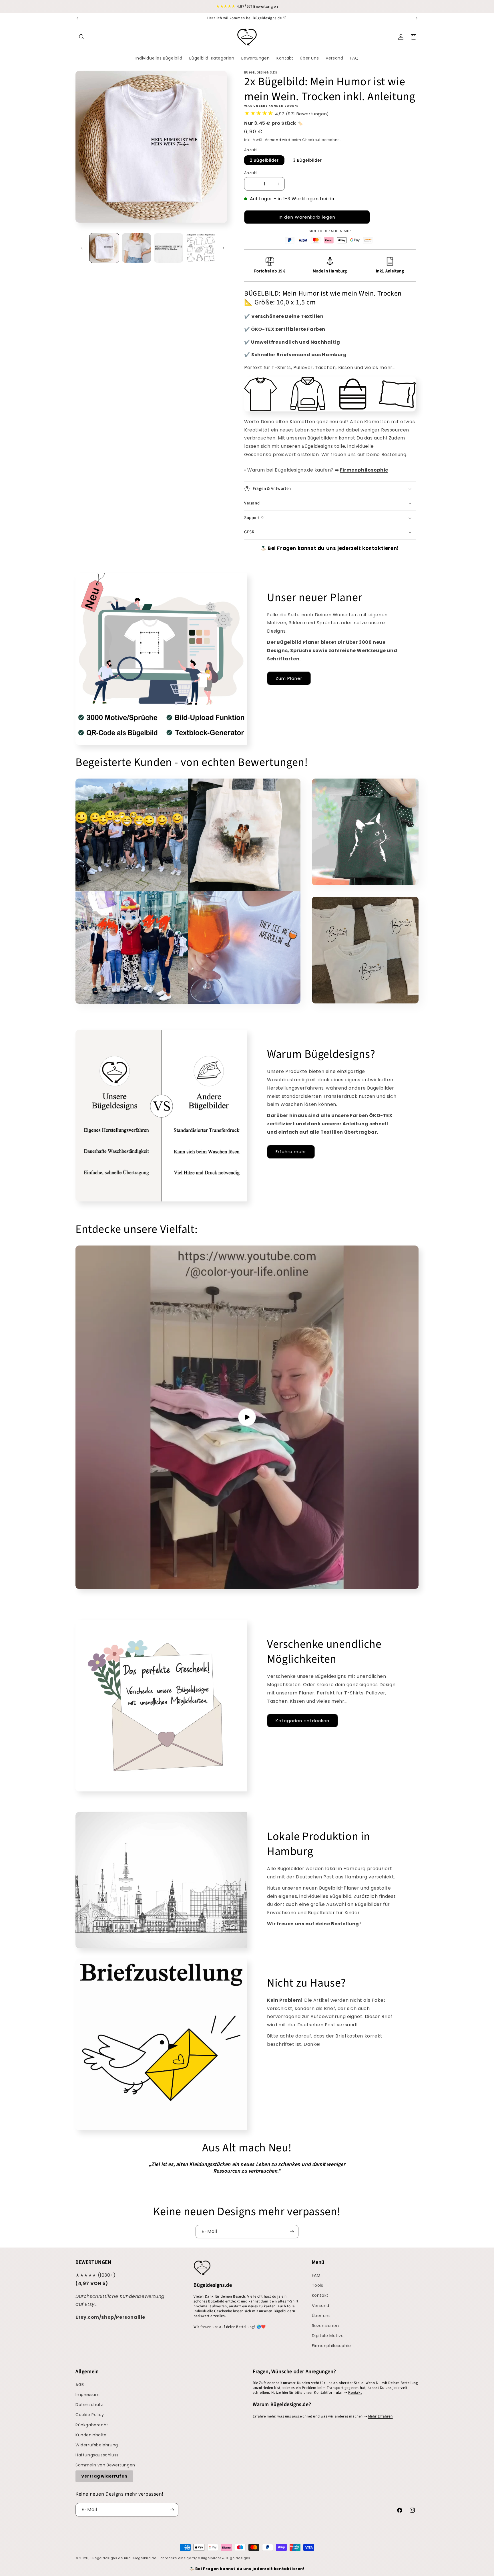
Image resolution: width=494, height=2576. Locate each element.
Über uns (321, 2316)
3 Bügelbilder (307, 160)
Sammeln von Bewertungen (105, 2465)
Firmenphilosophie (331, 2346)
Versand (273, 140)
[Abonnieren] (292, 2232)
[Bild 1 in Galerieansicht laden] (104, 248)
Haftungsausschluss (97, 2455)
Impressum (87, 2395)
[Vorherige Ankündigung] (77, 18)
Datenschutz (89, 2405)
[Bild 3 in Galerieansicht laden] (169, 248)
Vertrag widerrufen (104, 2476)
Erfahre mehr (291, 1152)
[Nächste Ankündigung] (417, 18)
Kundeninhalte (91, 2435)
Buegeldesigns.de (107, 2558)
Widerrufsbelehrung (97, 2445)
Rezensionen (325, 2326)
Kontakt (320, 2295)
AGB (80, 2385)
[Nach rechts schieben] (224, 248)
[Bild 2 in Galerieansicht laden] (137, 248)
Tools (318, 2285)
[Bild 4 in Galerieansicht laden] (201, 248)
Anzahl (251, 173)
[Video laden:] (247, 1417)
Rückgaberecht (92, 2425)
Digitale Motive (328, 2336)
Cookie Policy (90, 2415)
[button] (82, 37)
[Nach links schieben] (82, 248)
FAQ (316, 2275)
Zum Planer (289, 678)
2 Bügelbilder (264, 160)
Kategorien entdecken (302, 1721)
